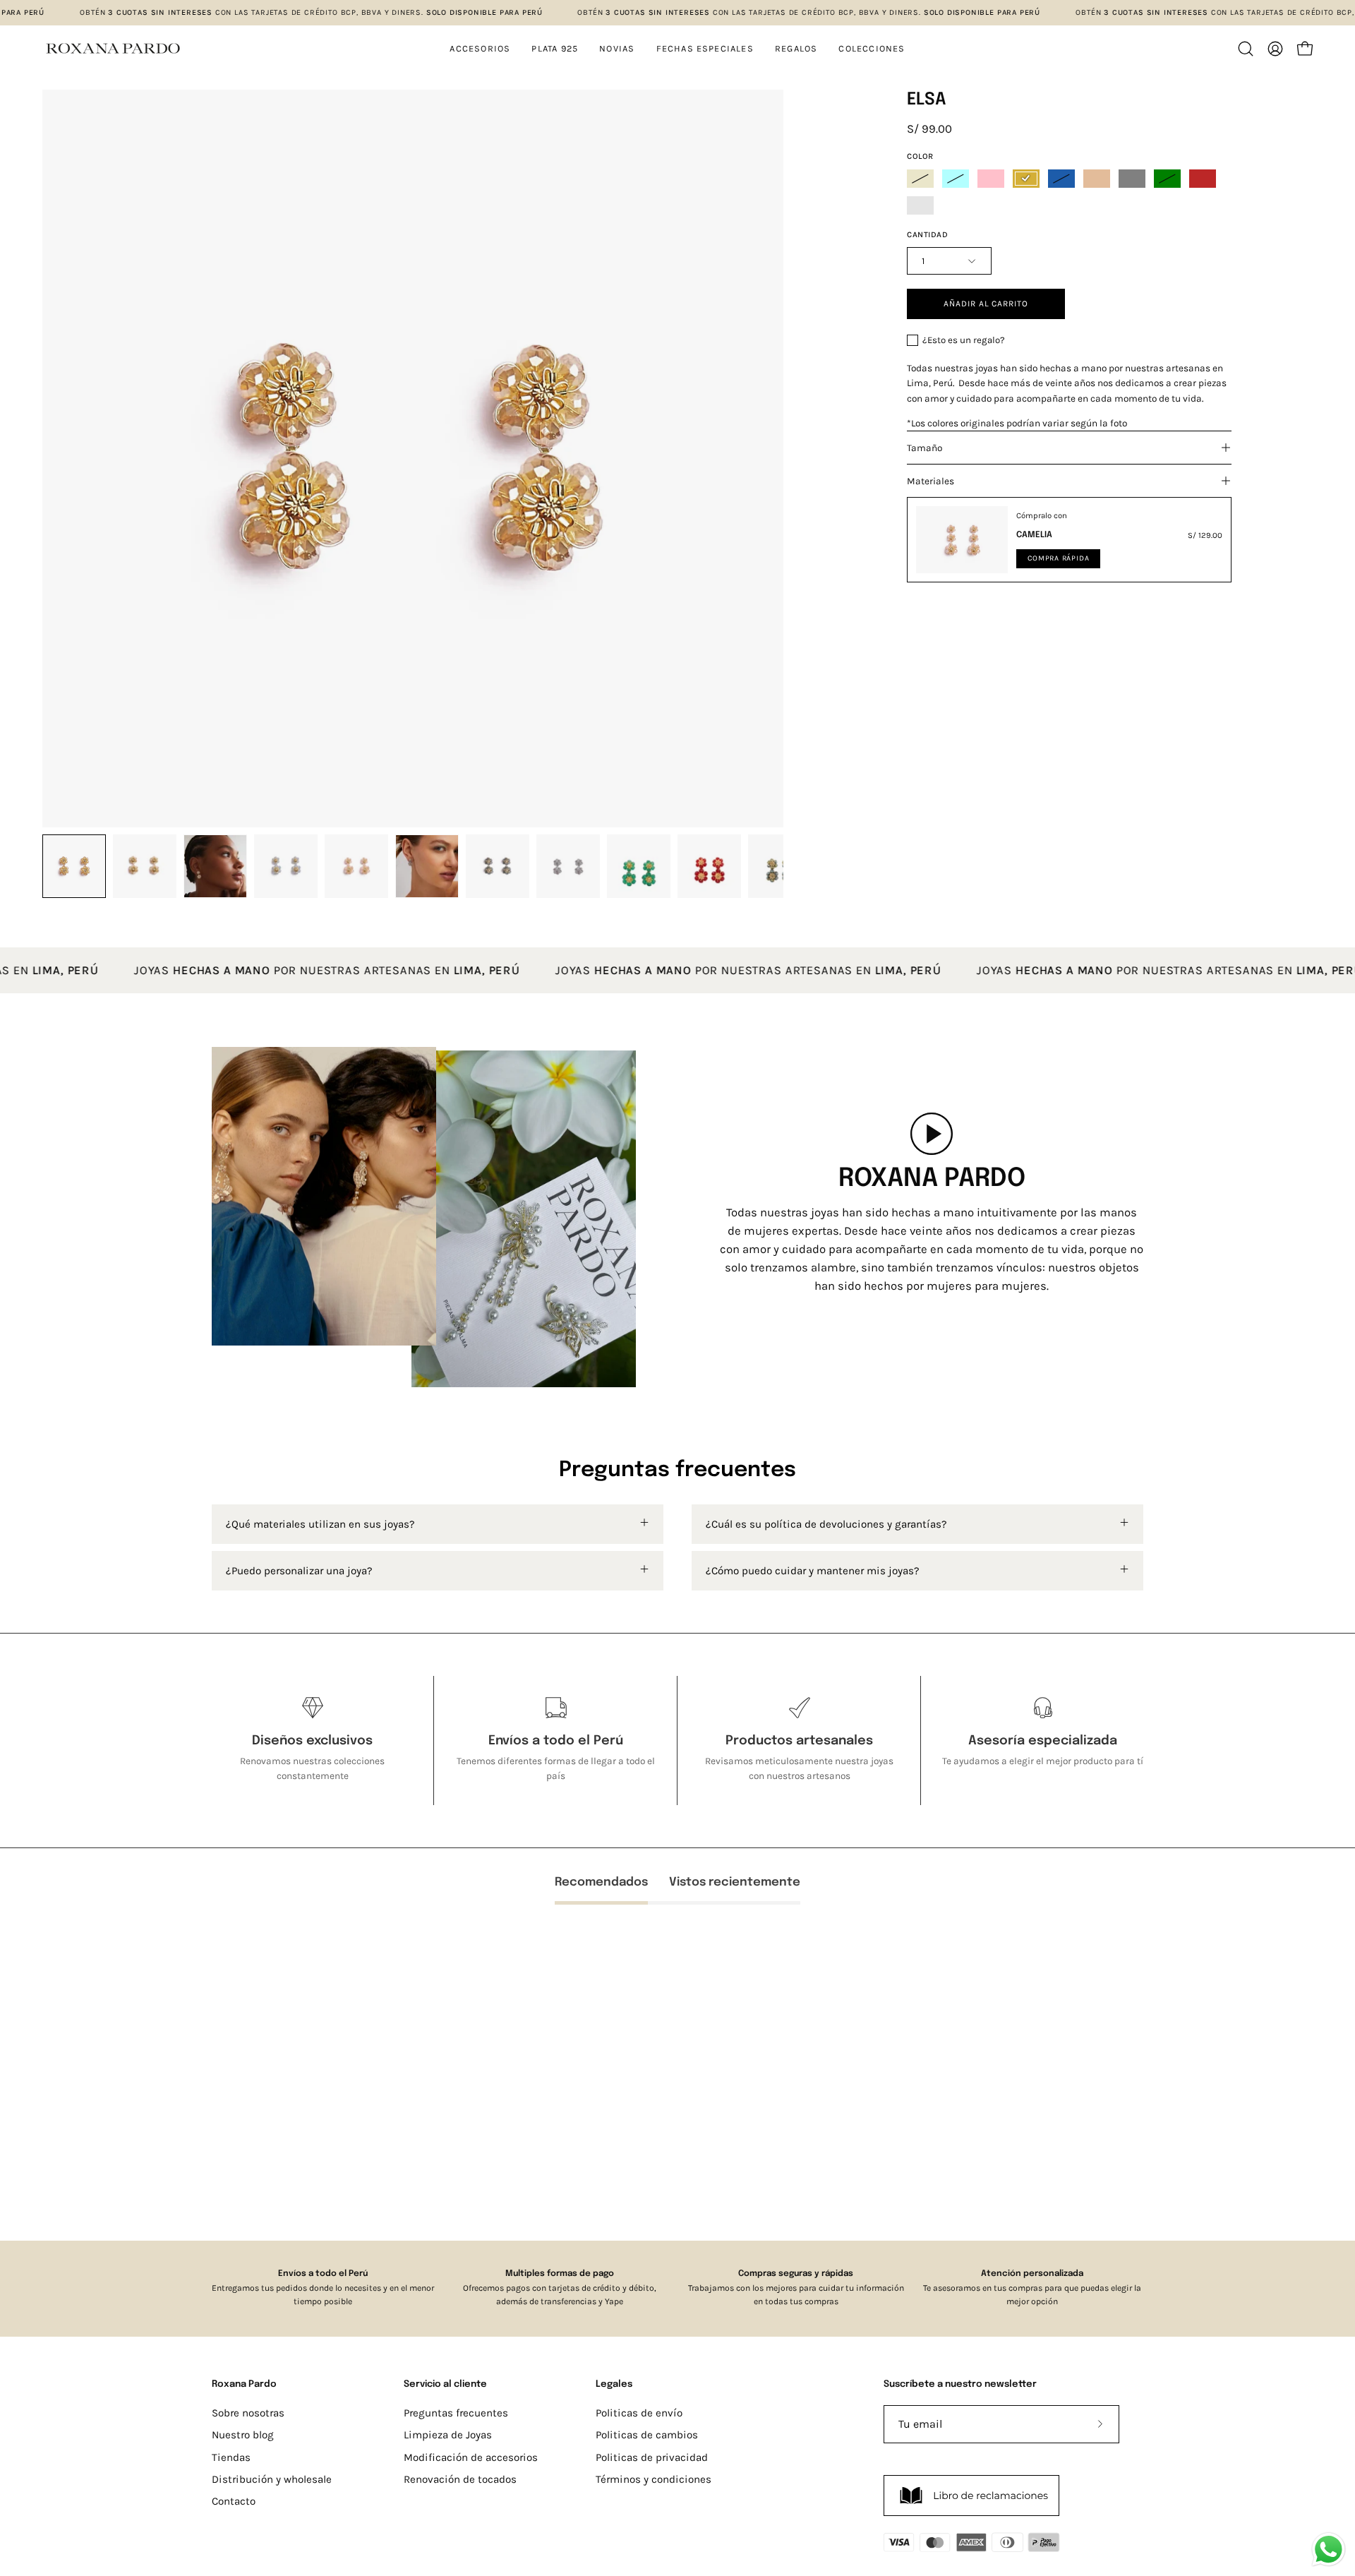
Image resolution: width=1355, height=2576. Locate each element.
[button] (872, 48)
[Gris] (1132, 179)
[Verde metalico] (920, 205)
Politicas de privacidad (652, 2457)
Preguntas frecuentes (456, 2413)
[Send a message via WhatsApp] (1329, 2550)
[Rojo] (1203, 179)
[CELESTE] (956, 179)
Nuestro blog (243, 2435)
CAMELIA (1034, 535)
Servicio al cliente (445, 2384)
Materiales (931, 481)
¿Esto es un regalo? (964, 340)
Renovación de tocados (460, 2479)
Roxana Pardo (244, 2384)
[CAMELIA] (962, 540)
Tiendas (231, 2457)
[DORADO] (1026, 179)
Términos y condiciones (654, 2479)
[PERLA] (920, 179)
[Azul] (1061, 179)
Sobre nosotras (248, 2413)
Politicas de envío (639, 2413)
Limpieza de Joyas (448, 2435)
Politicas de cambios (647, 2435)
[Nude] (1097, 179)
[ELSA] (74, 866)
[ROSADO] (991, 179)
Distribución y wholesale (272, 2479)
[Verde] (1167, 179)
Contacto (234, 2501)
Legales (614, 2384)
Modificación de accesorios (471, 2457)
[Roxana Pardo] (113, 48)
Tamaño (925, 448)
